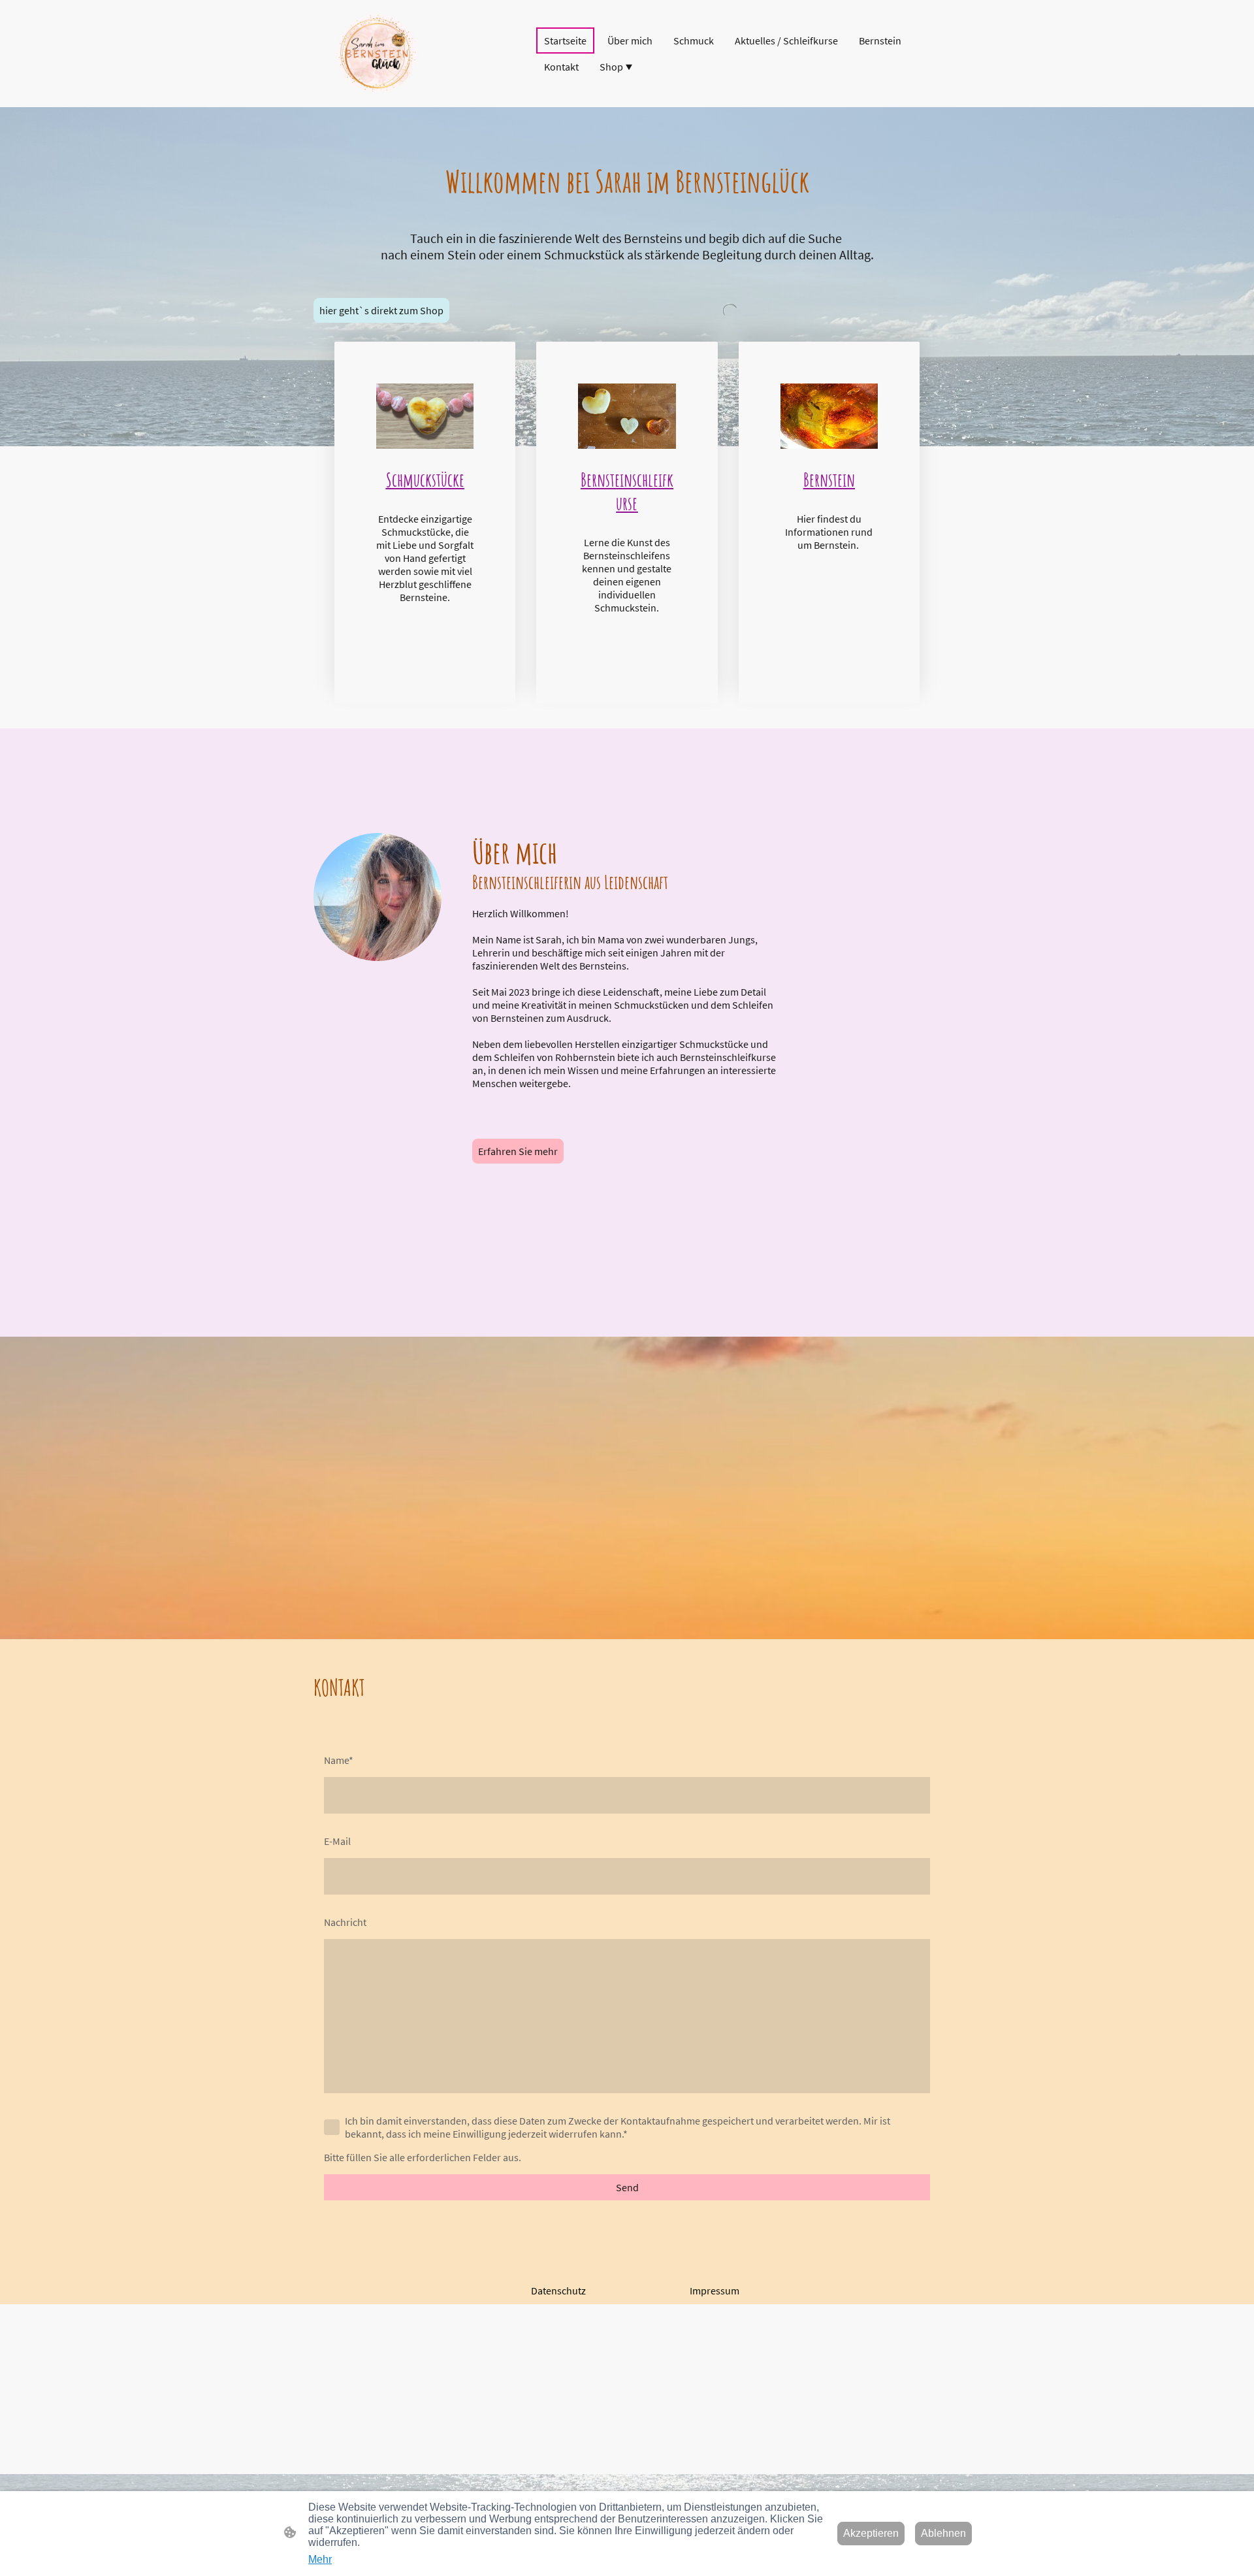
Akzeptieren (871, 2533)
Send (627, 2187)
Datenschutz (558, 2291)
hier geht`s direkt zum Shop (381, 310)
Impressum (715, 2291)
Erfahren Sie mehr (518, 1151)
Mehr (320, 2559)
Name (339, 1760)
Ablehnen (943, 2533)
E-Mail (337, 1841)
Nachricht (345, 1922)
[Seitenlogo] (377, 54)
